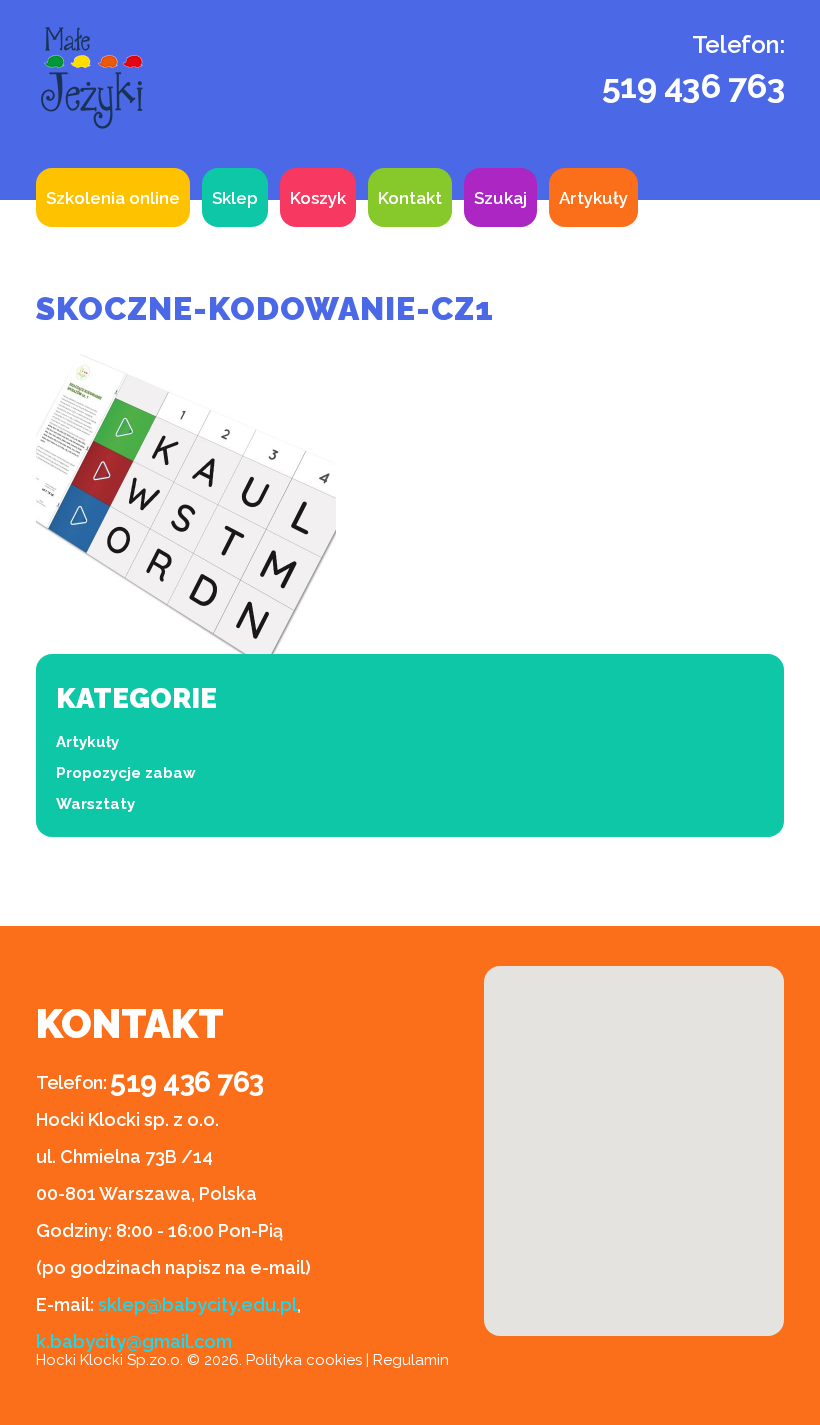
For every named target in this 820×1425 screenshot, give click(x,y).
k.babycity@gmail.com (134, 1341)
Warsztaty (95, 804)
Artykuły (593, 198)
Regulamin (411, 1360)
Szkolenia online (113, 198)
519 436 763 (693, 86)
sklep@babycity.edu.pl (197, 1304)
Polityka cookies (304, 1360)
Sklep (235, 198)
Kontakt (410, 198)
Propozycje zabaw (126, 773)
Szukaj (500, 198)
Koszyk (318, 198)
